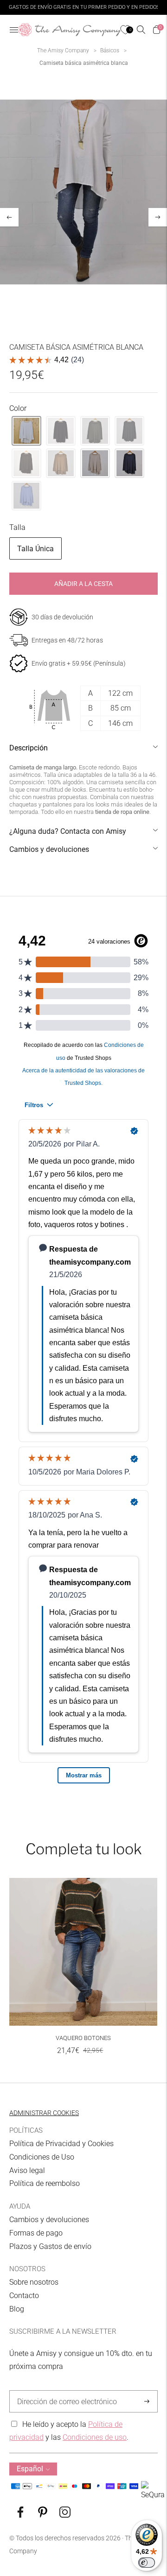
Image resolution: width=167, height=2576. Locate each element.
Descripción (29, 748)
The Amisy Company (63, 50)
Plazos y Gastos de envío (50, 2246)
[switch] (147, 2563)
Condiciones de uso (95, 2437)
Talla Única (35, 549)
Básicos (110, 50)
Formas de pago (36, 2233)
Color (18, 408)
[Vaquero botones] (83, 1952)
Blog (17, 2309)
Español (30, 2469)
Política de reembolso (45, 2183)
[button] (26, 431)
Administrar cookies (44, 2113)
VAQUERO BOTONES (83, 2038)
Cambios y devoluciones (49, 849)
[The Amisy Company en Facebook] (20, 2515)
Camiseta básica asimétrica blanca (84, 63)
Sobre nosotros (34, 2282)
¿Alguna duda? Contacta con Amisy (68, 831)
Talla (17, 527)
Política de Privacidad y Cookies (61, 2144)
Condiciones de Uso (42, 2157)
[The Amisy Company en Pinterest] (43, 2515)
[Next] (158, 217)
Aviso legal (27, 2170)
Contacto (24, 2296)
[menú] (14, 30)
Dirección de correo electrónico (62, 2391)
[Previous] (9, 217)
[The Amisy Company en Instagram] (65, 2515)
